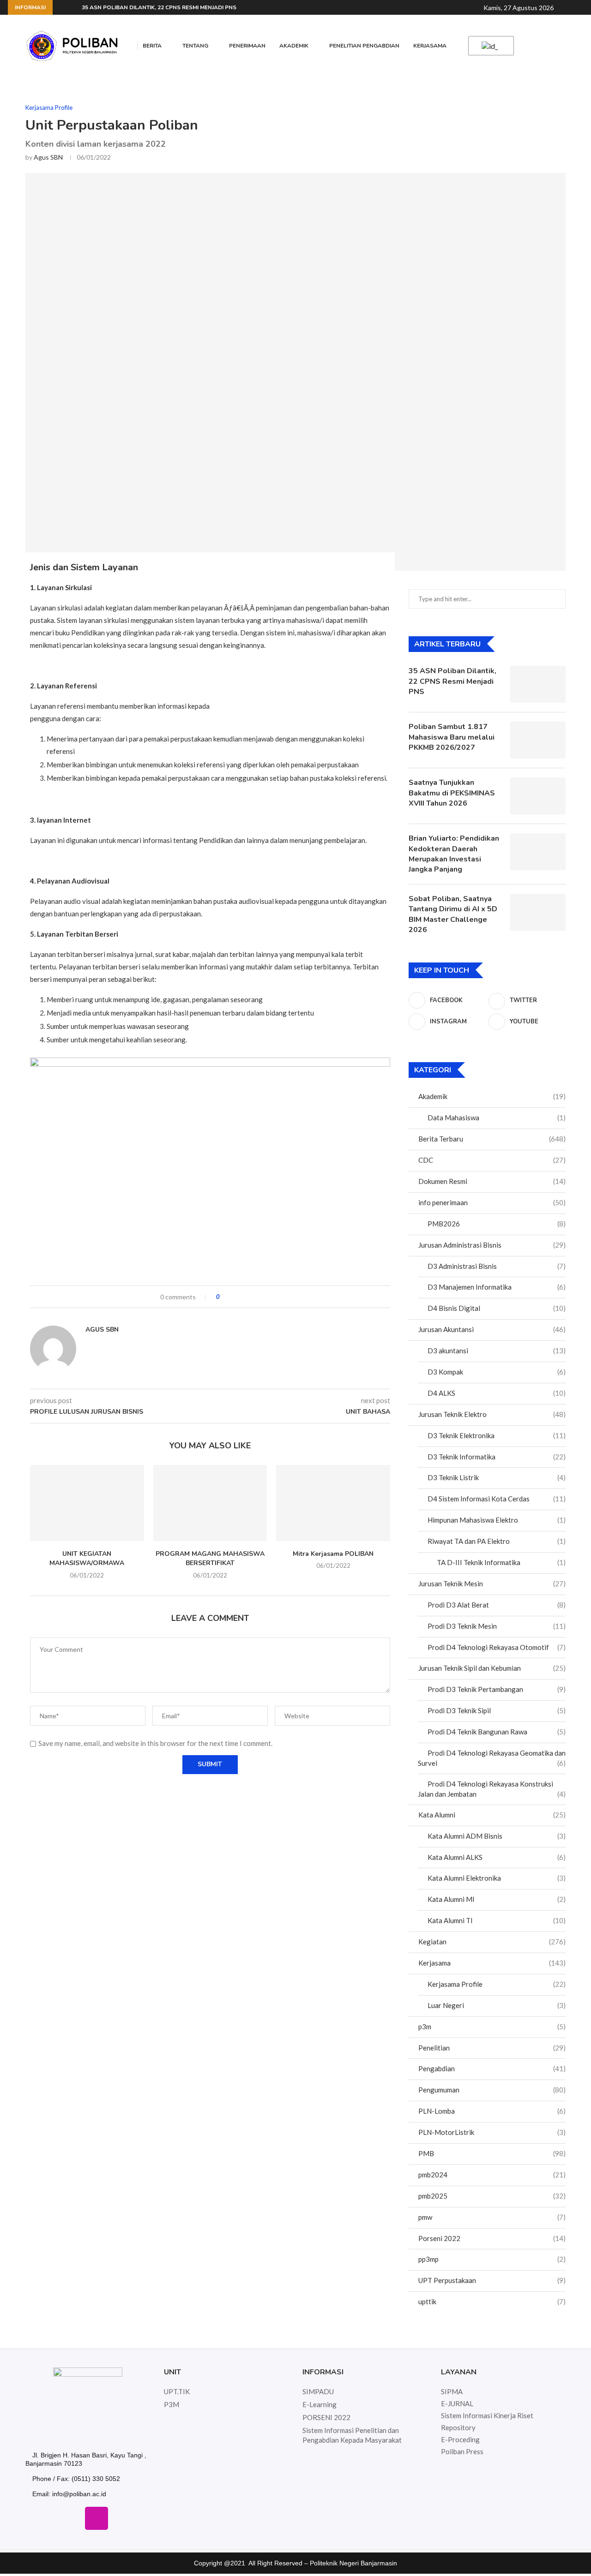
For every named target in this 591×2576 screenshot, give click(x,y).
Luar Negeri (497, 2005)
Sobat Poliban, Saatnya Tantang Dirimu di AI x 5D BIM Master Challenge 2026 (453, 914)
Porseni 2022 (492, 2238)
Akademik (294, 46)
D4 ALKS (497, 1393)
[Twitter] (70, 2518)
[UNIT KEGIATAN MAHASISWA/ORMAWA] (87, 1503)
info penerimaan (492, 1202)
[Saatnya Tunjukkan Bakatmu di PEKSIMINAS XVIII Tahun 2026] (538, 796)
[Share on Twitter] (244, 1297)
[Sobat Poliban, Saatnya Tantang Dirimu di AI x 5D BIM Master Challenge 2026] (538, 912)
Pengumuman (492, 2090)
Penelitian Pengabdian (364, 46)
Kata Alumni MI (497, 1899)
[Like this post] (225, 1297)
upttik (492, 2301)
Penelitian (492, 2048)
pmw (492, 2217)
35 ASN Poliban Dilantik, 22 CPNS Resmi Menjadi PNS (159, 7)
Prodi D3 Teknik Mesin (497, 1626)
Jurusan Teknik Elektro (492, 1414)
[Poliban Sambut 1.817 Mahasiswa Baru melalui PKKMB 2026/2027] (538, 740)
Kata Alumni (492, 1815)
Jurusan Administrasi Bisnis (492, 1245)
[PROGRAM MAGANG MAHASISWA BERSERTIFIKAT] (210, 1503)
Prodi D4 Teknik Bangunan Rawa (497, 1732)
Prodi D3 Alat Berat (497, 1605)
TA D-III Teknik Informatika (501, 1562)
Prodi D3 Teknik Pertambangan (497, 1689)
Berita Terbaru (492, 1139)
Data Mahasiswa (497, 1118)
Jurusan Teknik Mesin (492, 1584)
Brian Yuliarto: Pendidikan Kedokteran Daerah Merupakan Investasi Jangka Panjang (454, 854)
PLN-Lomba (492, 2111)
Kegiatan (492, 1942)
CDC (492, 1160)
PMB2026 (497, 1224)
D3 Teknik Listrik (497, 1477)
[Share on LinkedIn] (252, 1297)
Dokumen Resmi (492, 1181)
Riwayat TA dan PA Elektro (497, 1541)
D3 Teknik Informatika (497, 1457)
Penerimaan (247, 46)
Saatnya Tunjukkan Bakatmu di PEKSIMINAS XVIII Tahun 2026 (452, 793)
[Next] (73, 7)
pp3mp (492, 2259)
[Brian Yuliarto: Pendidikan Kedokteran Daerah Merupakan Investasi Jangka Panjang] (538, 852)
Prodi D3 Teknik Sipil (497, 1710)
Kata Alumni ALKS (497, 1857)
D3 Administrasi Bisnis (497, 1266)
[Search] (569, 8)
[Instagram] (96, 2518)
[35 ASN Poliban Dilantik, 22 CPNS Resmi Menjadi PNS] (538, 684)
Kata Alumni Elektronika (497, 1878)
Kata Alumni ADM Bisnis (497, 1836)
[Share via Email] (261, 1297)
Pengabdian (492, 2068)
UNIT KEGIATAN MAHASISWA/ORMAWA (87, 1559)
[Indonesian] (489, 46)
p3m (492, 2026)
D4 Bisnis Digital (497, 1308)
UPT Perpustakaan (492, 2280)
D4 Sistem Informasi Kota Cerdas (497, 1499)
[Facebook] (43, 2518)
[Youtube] (123, 2518)
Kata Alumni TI (497, 1920)
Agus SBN (48, 157)
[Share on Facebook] (235, 1297)
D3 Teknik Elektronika (497, 1435)
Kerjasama (430, 46)
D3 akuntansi (497, 1351)
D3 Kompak (497, 1372)
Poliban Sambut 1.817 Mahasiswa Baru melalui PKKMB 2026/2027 (452, 737)
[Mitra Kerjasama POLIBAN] (333, 1503)
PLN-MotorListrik (492, 2132)
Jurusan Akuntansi (492, 1329)
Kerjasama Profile (497, 1984)
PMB (492, 2153)
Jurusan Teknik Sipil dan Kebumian (492, 1668)
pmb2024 (492, 2175)
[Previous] (61, 7)
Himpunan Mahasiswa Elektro (497, 1520)
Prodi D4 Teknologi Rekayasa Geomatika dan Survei (492, 1758)
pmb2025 (492, 2196)
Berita (152, 46)
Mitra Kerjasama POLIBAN (333, 1554)
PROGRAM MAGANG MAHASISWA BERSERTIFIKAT (210, 1559)
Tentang (195, 46)
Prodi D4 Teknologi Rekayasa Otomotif (497, 1647)
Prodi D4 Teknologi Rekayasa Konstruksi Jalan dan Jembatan (492, 1789)
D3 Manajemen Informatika (497, 1287)
